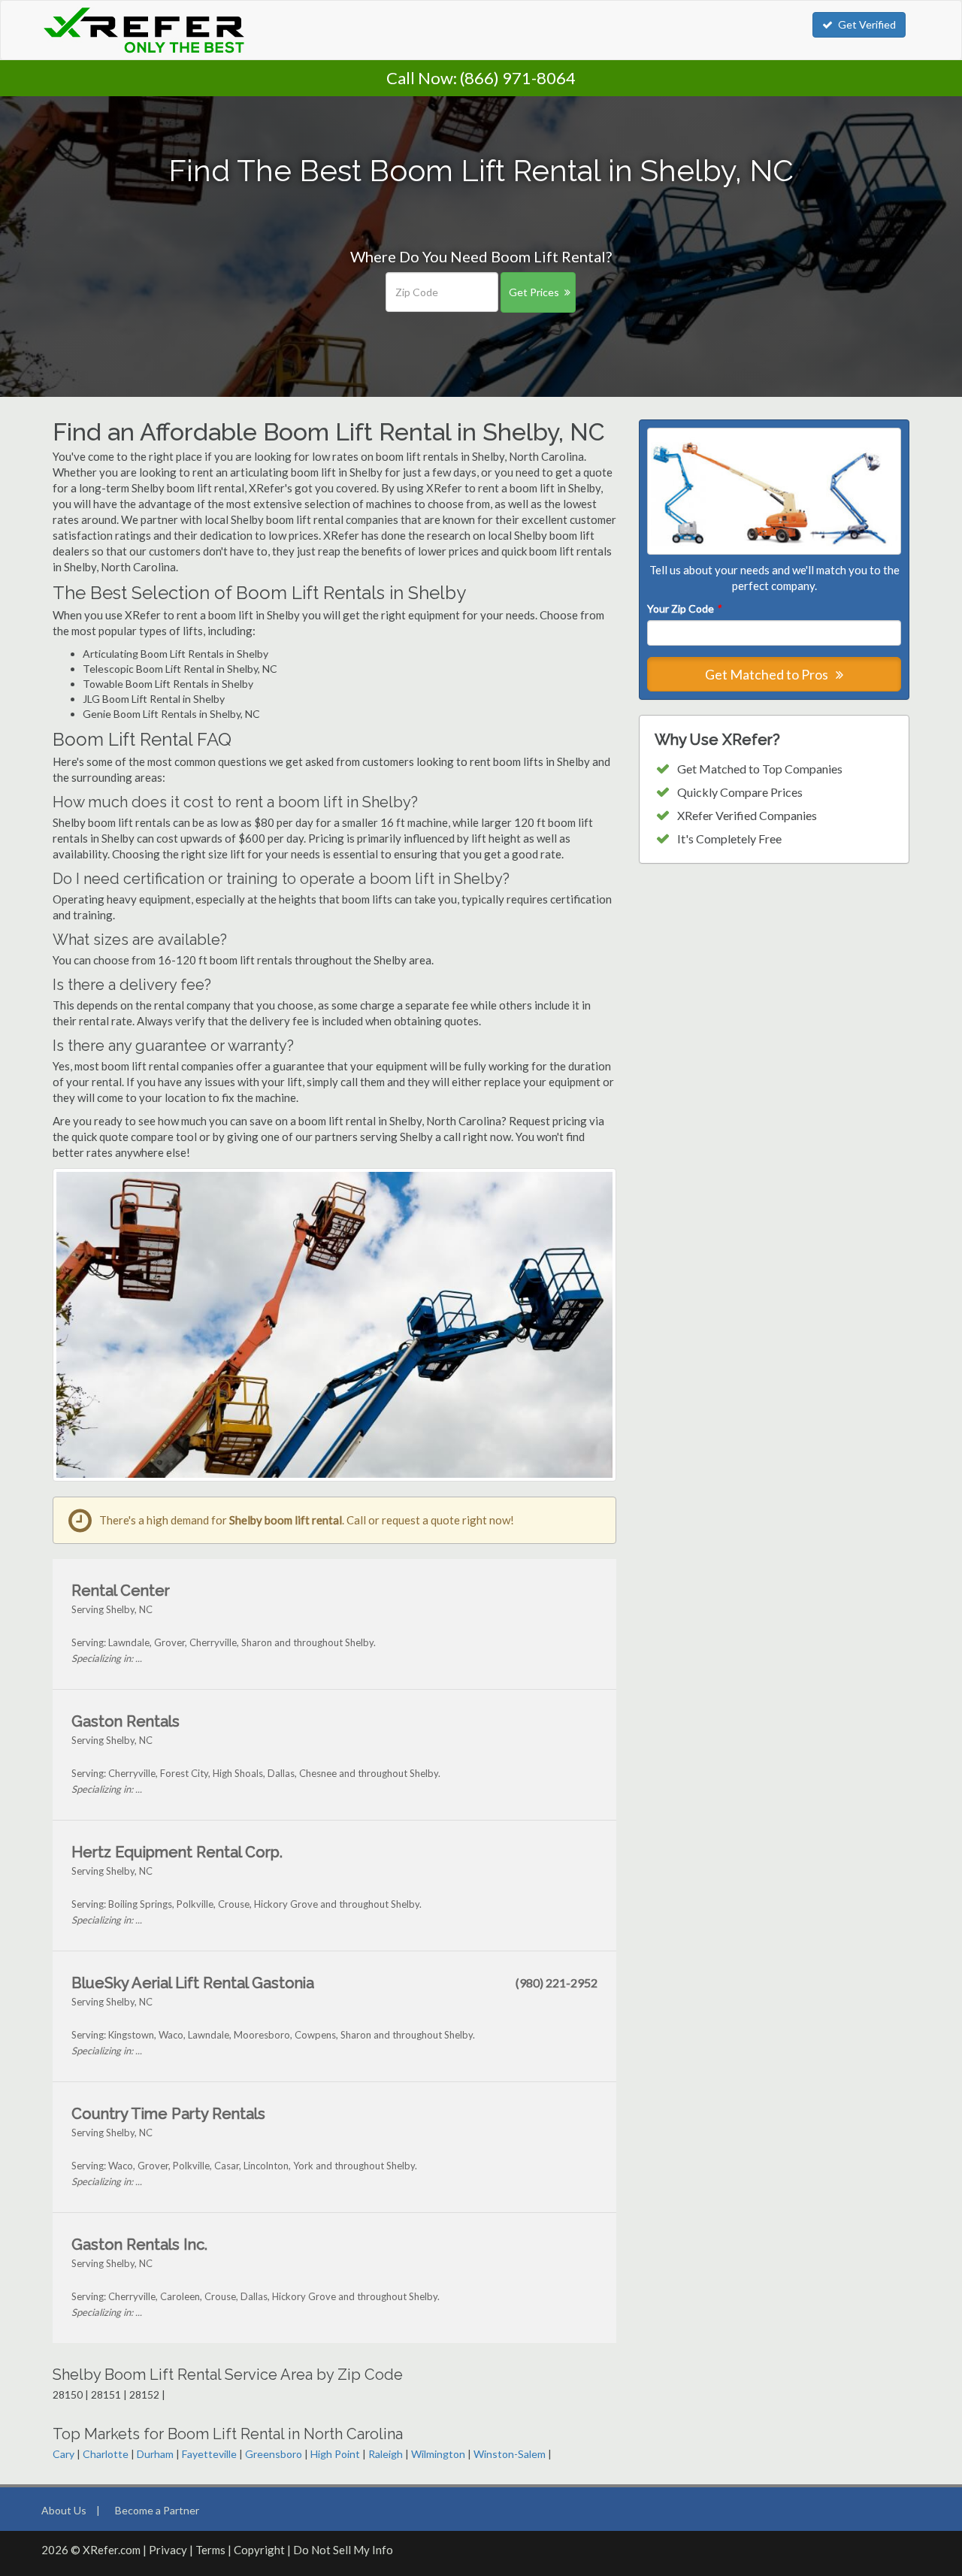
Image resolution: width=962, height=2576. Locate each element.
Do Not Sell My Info (343, 2550)
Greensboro (274, 2454)
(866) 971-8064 (518, 78)
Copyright (259, 2550)
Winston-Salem (510, 2454)
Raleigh (386, 2454)
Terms (210, 2550)
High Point (335, 2454)
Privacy (168, 2550)
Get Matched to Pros (768, 674)
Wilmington (438, 2454)
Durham (155, 2454)
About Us (64, 2510)
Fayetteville (209, 2454)
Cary (64, 2454)
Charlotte (106, 2454)
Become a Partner (157, 2510)
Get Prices (534, 292)
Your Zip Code (684, 608)
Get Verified (867, 24)
